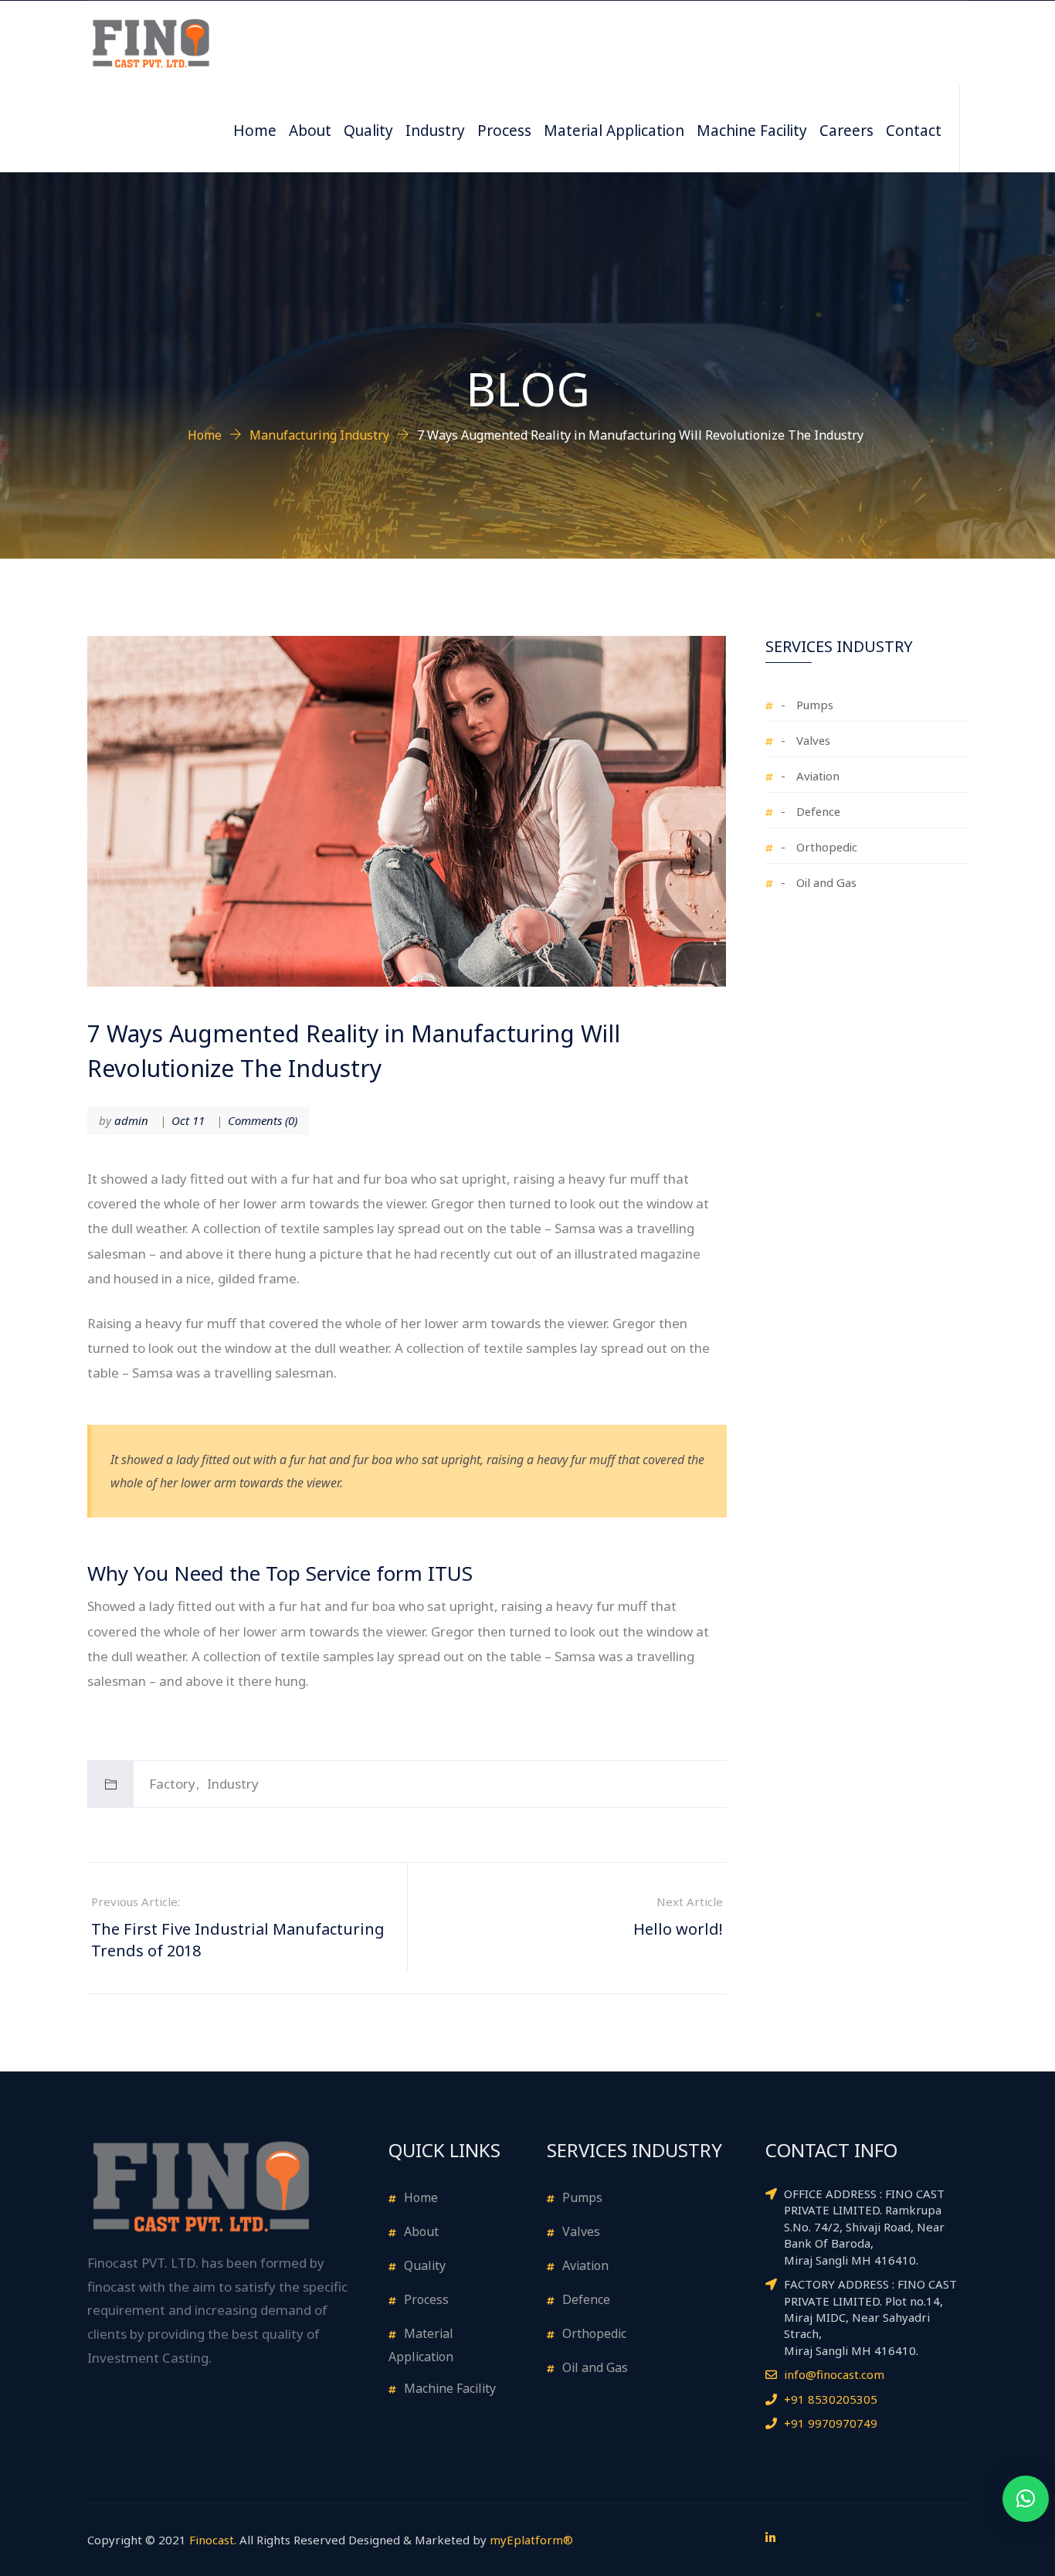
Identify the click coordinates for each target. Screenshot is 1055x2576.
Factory (172, 1784)
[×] (1026, 2499)
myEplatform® (531, 2540)
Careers (846, 129)
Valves (813, 739)
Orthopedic (827, 846)
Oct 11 (188, 1120)
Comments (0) (263, 1120)
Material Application (614, 129)
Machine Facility (752, 129)
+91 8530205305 (831, 2399)
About (310, 129)
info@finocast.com (834, 2374)
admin (131, 1120)
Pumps (815, 703)
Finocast (212, 2540)
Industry (435, 129)
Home (255, 129)
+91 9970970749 (831, 2423)
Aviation (818, 775)
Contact (914, 129)
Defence (818, 810)
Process (504, 129)
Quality (368, 129)
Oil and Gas (826, 881)
